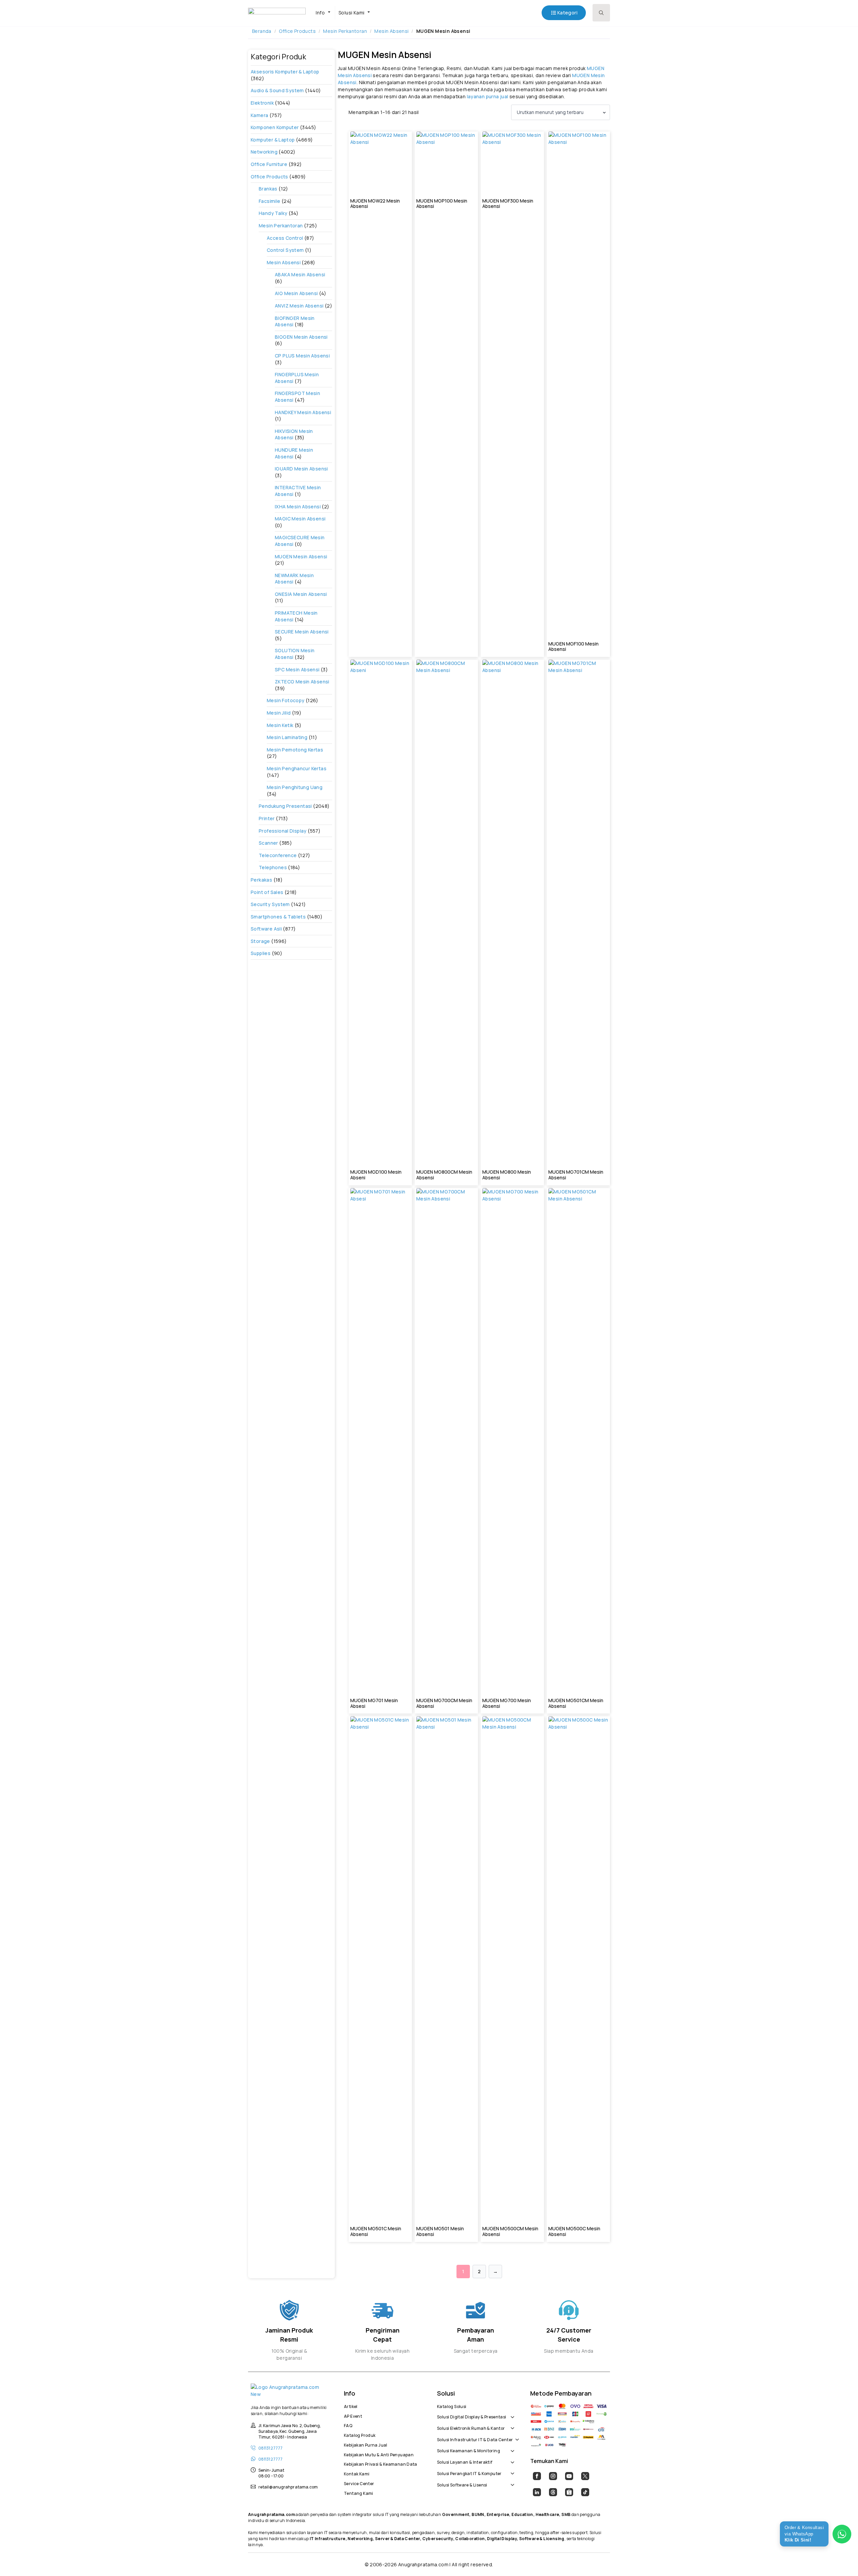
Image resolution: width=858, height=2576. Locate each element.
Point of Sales (267, 892)
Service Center (359, 2483)
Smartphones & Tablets (278, 917)
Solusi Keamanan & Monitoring (469, 2450)
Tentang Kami (359, 2493)
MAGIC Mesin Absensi (300, 519)
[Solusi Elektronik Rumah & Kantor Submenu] (511, 2425)
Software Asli (266, 929)
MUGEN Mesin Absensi (301, 556)
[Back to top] (841, 2559)
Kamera (259, 115)
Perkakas (261, 880)
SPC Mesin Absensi (297, 669)
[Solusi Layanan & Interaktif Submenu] (511, 2459)
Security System (270, 904)
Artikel (351, 2406)
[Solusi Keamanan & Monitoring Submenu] (511, 2448)
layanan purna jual (488, 96)
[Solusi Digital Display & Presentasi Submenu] (511, 2413)
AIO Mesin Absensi (296, 293)
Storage (260, 941)
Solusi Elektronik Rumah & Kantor (471, 2427)
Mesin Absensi (391, 31)
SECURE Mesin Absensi (302, 632)
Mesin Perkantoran (345, 31)
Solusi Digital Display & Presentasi (472, 2416)
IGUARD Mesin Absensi (301, 469)
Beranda (262, 31)
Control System (285, 250)
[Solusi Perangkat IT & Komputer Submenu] (511, 2470)
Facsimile (270, 201)
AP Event (353, 2415)
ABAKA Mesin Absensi (300, 274)
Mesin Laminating (287, 737)
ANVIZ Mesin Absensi (299, 306)
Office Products (297, 31)
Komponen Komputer (275, 127)
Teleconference (278, 855)
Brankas (268, 189)
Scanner (268, 843)
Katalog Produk (360, 2434)
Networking (264, 152)
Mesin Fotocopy (286, 700)
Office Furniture (269, 164)
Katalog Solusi (452, 2406)
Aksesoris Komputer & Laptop (285, 72)
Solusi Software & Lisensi (462, 2484)
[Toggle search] (601, 13)
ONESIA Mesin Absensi (301, 594)
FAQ (348, 2425)
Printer (267, 818)
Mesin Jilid (279, 713)
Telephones (273, 867)
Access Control (285, 238)
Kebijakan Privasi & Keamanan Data (381, 2463)
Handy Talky (273, 213)
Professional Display (283, 831)
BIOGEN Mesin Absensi (301, 337)
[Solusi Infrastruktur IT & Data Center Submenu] (516, 2436)
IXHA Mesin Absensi (298, 507)
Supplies (261, 953)
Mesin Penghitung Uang (295, 787)
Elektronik (262, 103)
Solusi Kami (351, 13)
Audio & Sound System (277, 90)
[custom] (537, 2476)
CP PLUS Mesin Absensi (302, 356)
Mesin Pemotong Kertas (295, 750)
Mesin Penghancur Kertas (297, 768)
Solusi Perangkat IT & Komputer (469, 2473)
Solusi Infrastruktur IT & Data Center (475, 2439)
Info (320, 13)
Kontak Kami (357, 2473)
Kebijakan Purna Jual (366, 2444)
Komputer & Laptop (273, 140)
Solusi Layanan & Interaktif (465, 2461)
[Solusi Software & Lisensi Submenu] (511, 2481)
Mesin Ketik (280, 725)
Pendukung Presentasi (285, 806)
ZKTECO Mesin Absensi (302, 682)
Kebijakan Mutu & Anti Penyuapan (379, 2454)
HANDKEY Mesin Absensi (303, 412)
